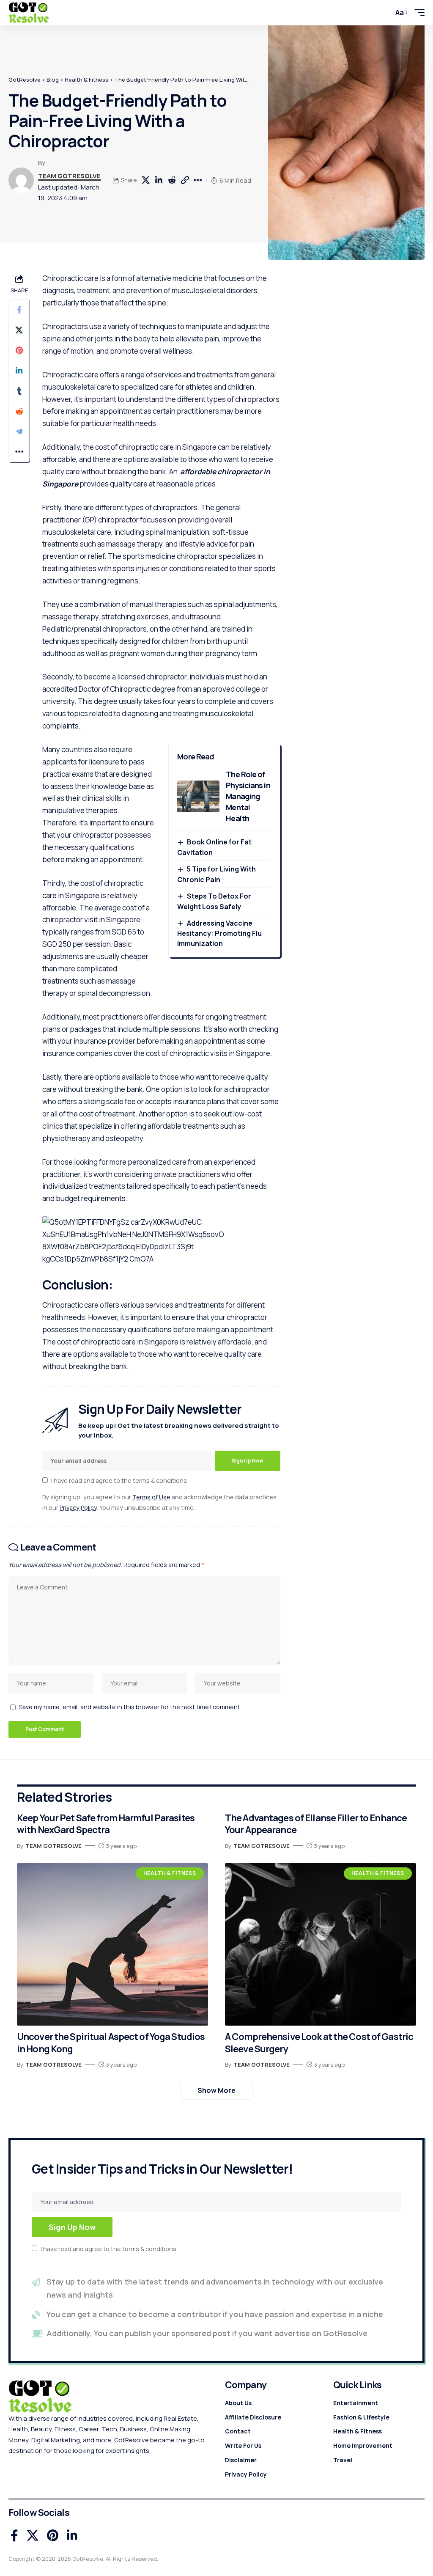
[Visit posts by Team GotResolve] (21, 180)
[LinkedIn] (72, 2536)
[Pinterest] (53, 2536)
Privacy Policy (78, 1508)
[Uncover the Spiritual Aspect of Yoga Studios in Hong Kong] (112, 1944)
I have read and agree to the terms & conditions (119, 1480)
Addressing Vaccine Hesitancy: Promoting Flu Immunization (219, 933)
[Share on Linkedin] (159, 180)
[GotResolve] (29, 13)
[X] (33, 2536)
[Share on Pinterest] (19, 350)
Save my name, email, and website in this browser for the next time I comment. (130, 1707)
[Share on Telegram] (19, 432)
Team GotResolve (69, 176)
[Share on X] (145, 180)
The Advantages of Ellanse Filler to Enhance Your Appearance (316, 1824)
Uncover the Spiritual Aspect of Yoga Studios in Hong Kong (111, 2043)
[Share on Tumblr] (19, 391)
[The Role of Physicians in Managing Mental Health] (198, 796)
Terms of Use (151, 1497)
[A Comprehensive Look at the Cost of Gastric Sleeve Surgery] (321, 1944)
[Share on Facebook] (19, 310)
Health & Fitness (170, 1873)
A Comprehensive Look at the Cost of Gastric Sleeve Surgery (319, 2043)
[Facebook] (14, 2536)
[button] (382, 13)
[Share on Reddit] (172, 180)
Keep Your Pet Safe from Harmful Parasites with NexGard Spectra (106, 1824)
